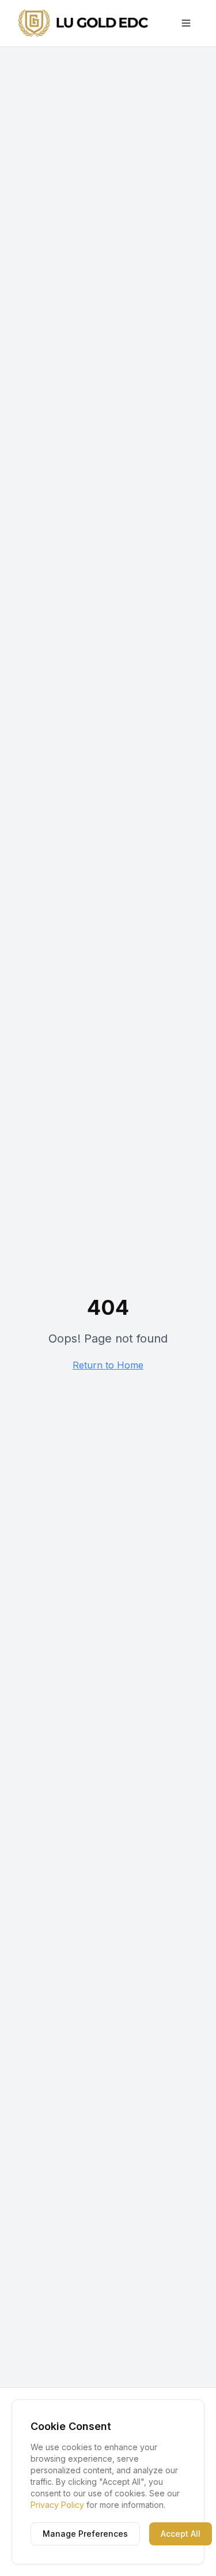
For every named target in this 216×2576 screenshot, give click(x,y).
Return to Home (108, 1365)
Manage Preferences (85, 2534)
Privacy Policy (57, 2505)
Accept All (181, 2534)
